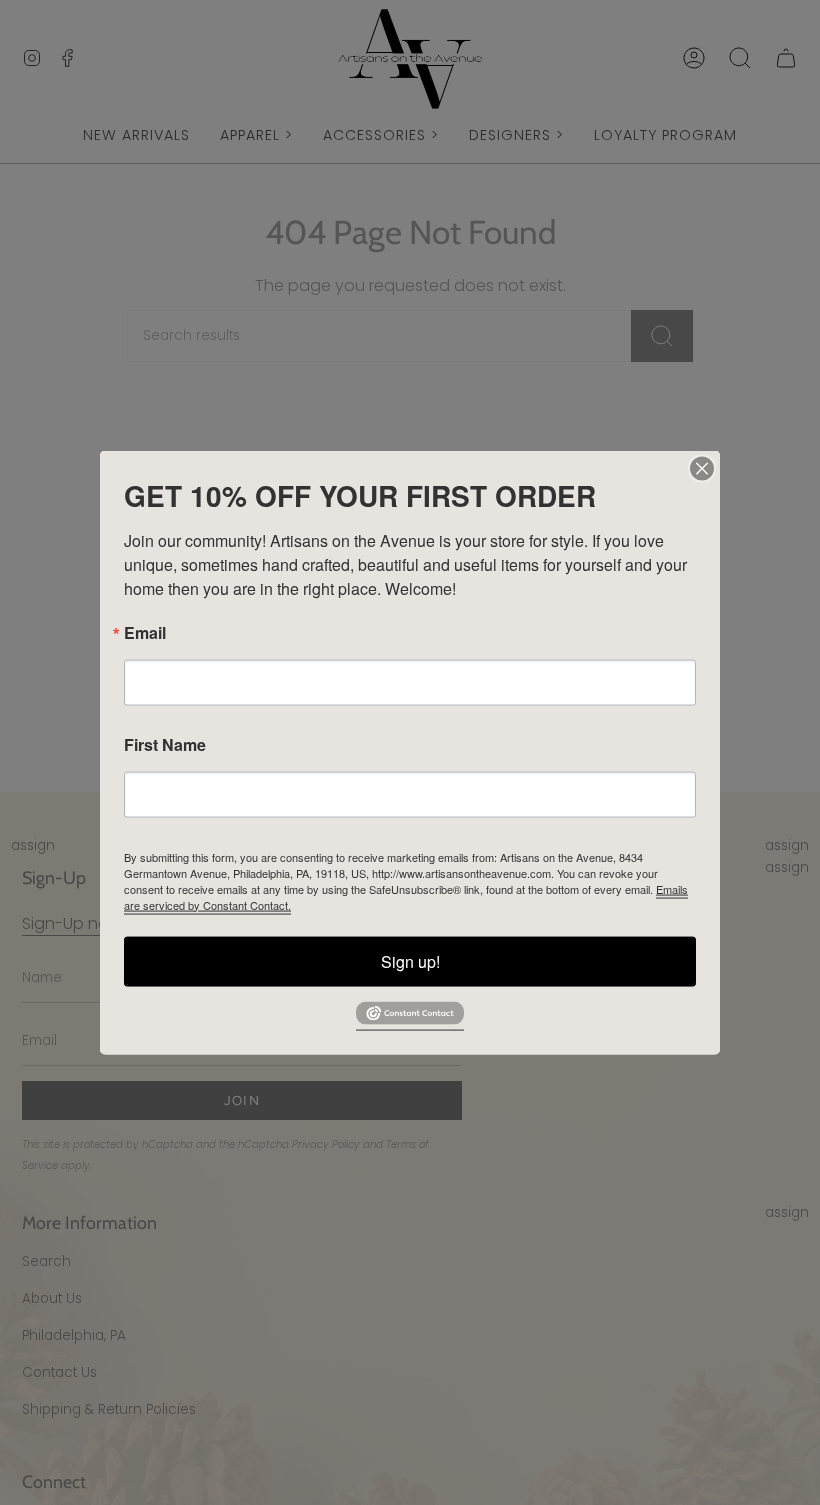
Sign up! (410, 960)
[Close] (702, 468)
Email (145, 632)
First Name (165, 744)
